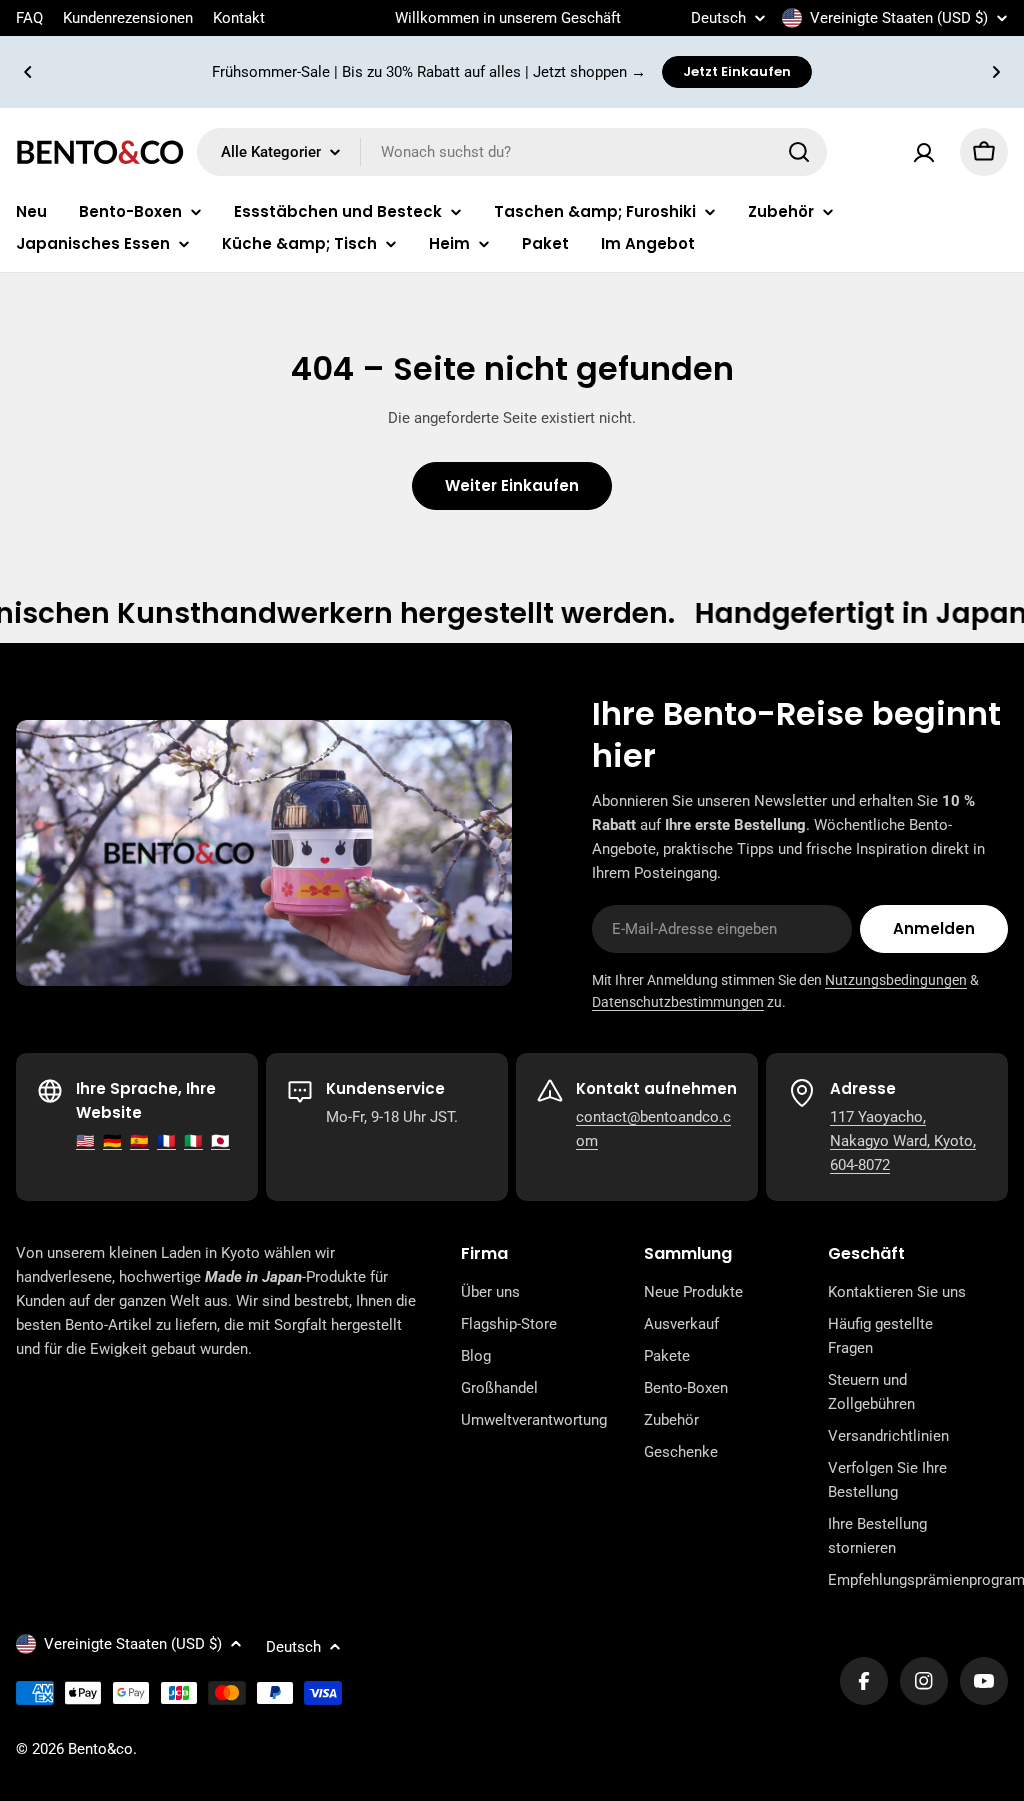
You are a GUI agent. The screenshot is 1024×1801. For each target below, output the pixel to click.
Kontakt (239, 18)
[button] (28, 72)
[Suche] (799, 152)
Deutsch (718, 18)
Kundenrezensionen (128, 18)
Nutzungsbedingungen (896, 980)
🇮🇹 (193, 1141)
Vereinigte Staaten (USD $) (899, 18)
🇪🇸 (139, 1141)
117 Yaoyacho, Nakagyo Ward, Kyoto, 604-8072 (903, 1141)
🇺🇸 (85, 1141)
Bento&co (100, 1749)
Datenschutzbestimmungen (678, 1002)
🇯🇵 (220, 1141)
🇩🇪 (112, 1141)
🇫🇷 (166, 1141)
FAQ (29, 18)
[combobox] (512, 152)
